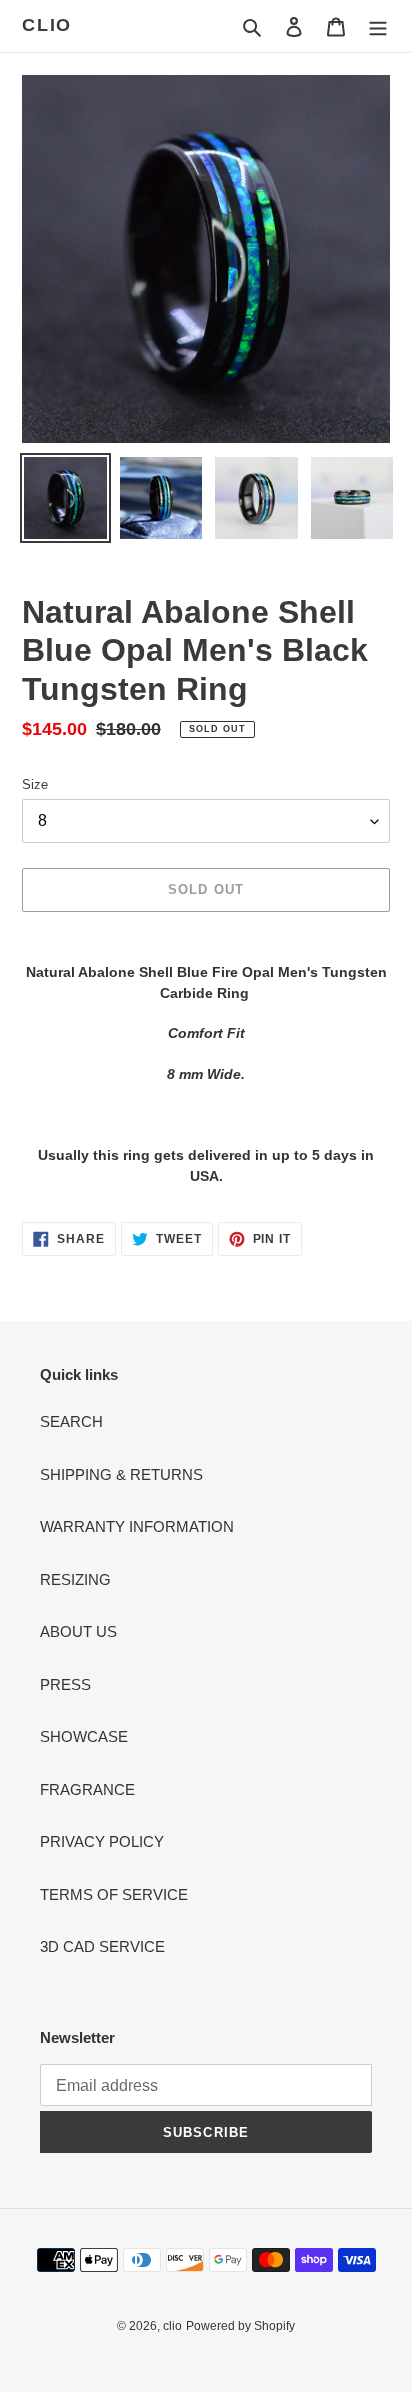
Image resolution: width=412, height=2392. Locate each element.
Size (35, 784)
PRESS (65, 1684)
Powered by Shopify (240, 2326)
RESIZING (75, 1579)
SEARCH (71, 1421)
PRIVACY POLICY (102, 1841)
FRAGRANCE (87, 1789)
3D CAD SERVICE (102, 1946)
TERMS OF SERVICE (114, 1894)
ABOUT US (78, 1631)
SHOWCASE (84, 1736)
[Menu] (378, 26)
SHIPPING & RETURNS (121, 1474)
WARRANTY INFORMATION (137, 1526)
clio (47, 25)
